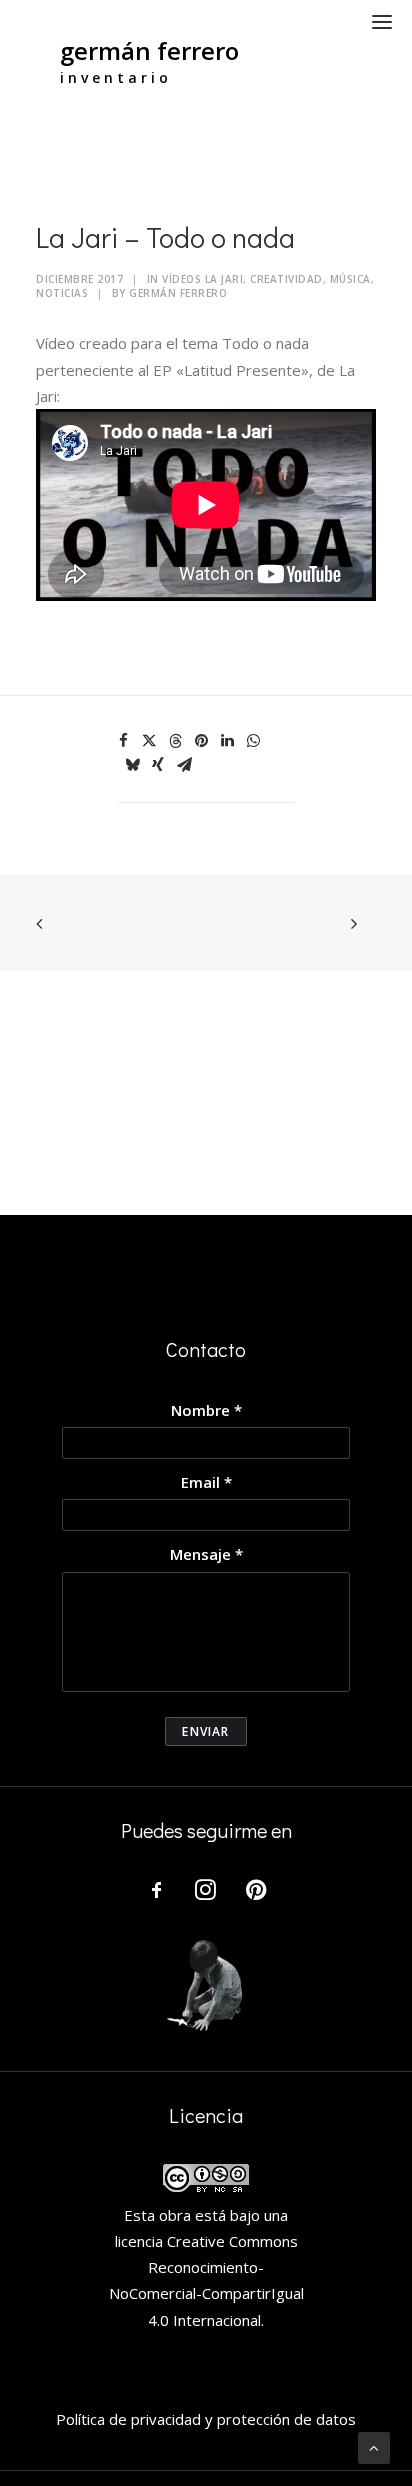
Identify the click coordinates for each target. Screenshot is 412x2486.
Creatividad (286, 279)
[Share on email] (184, 765)
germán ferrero (149, 50)
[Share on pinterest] (201, 741)
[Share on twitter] (149, 741)
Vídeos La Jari (202, 279)
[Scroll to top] (374, 2446)
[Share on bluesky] (132, 765)
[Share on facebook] (123, 741)
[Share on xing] (158, 765)
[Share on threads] (175, 741)
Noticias (62, 293)
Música (350, 279)
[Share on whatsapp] (253, 741)
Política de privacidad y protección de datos (206, 2419)
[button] (382, 21)
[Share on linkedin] (227, 741)
